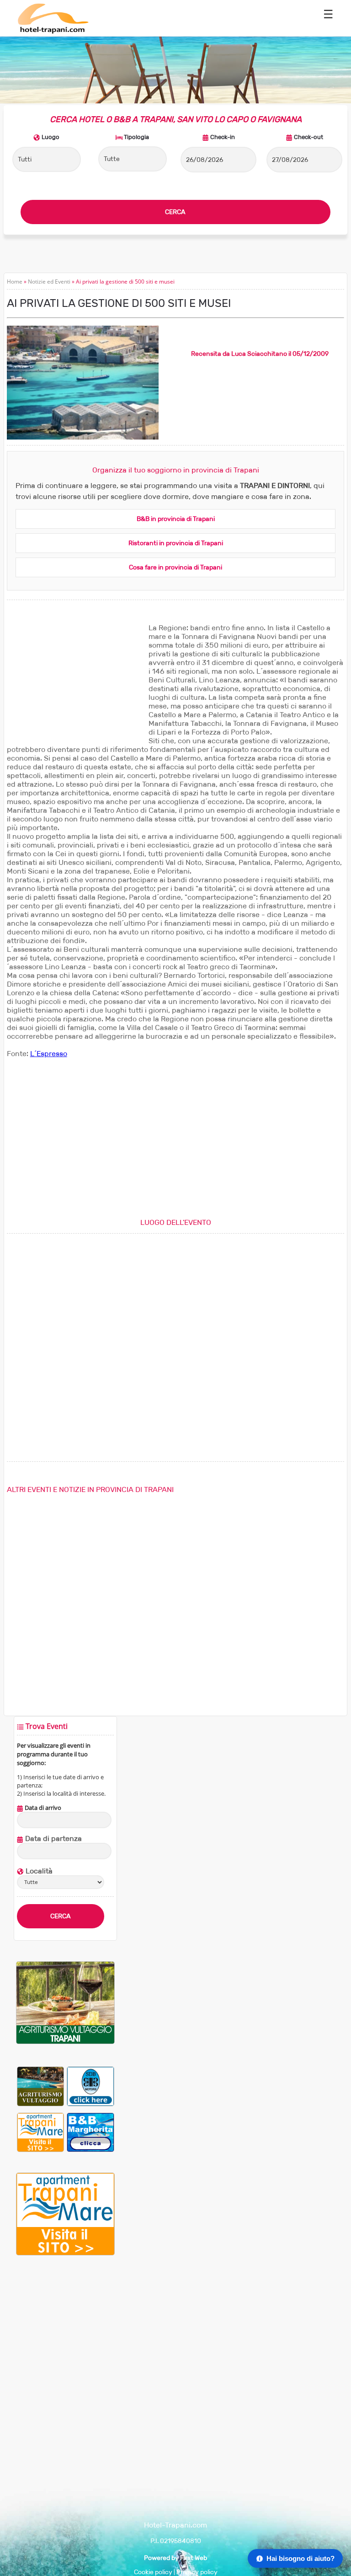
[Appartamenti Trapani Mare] (41, 2132)
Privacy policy (197, 2572)
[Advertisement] (75, 681)
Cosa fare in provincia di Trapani (175, 567)
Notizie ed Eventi (49, 282)
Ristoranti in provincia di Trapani (176, 543)
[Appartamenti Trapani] (65, 2253)
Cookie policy (153, 2572)
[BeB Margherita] (90, 2132)
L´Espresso (49, 1054)
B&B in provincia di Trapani (176, 519)
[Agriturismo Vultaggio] (65, 2042)
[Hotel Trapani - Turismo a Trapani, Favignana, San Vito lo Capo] (53, 32)
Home (15, 282)
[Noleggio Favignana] (90, 2086)
